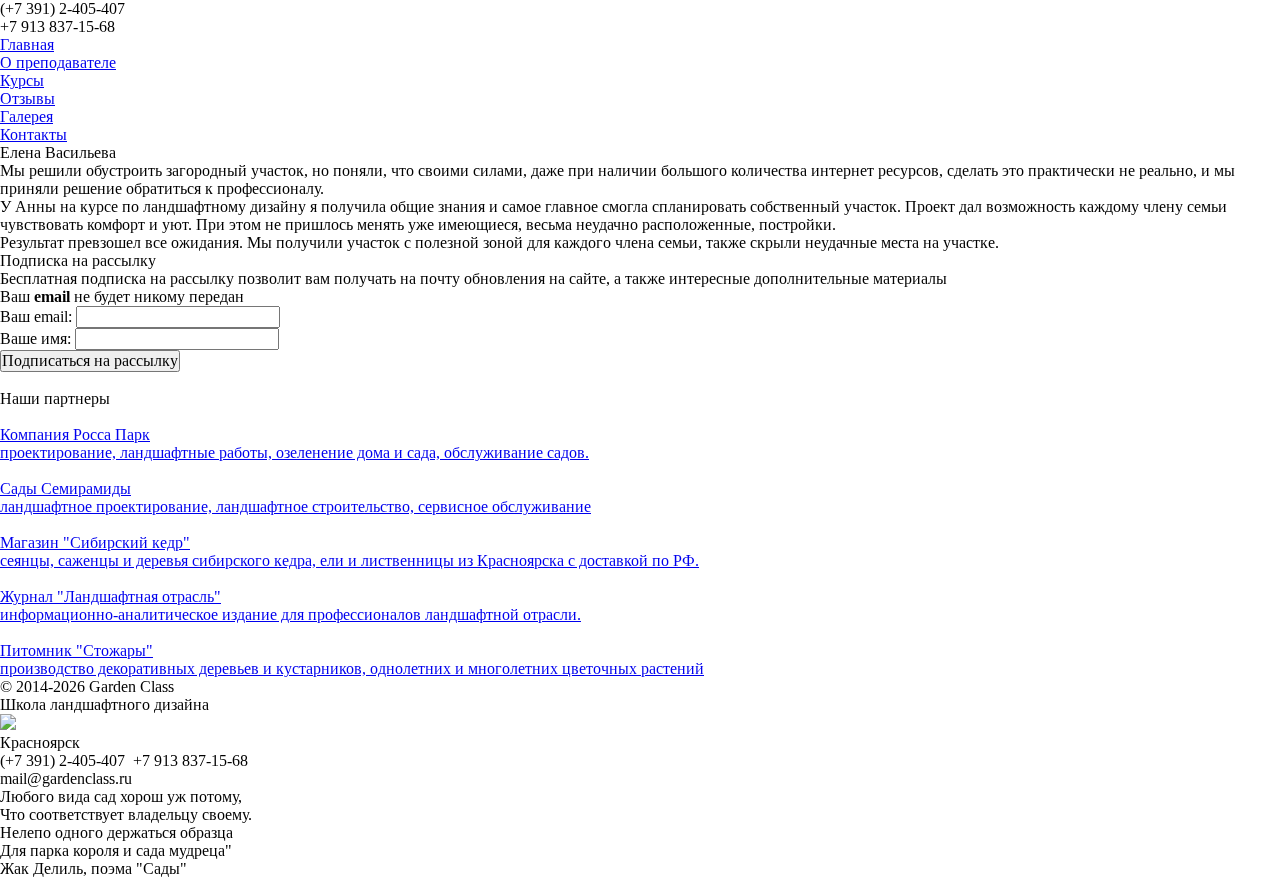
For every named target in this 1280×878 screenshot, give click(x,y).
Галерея (26, 116)
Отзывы (27, 98)
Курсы (22, 80)
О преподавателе (58, 62)
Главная (27, 44)
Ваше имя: (35, 338)
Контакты (33, 134)
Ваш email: (36, 316)
